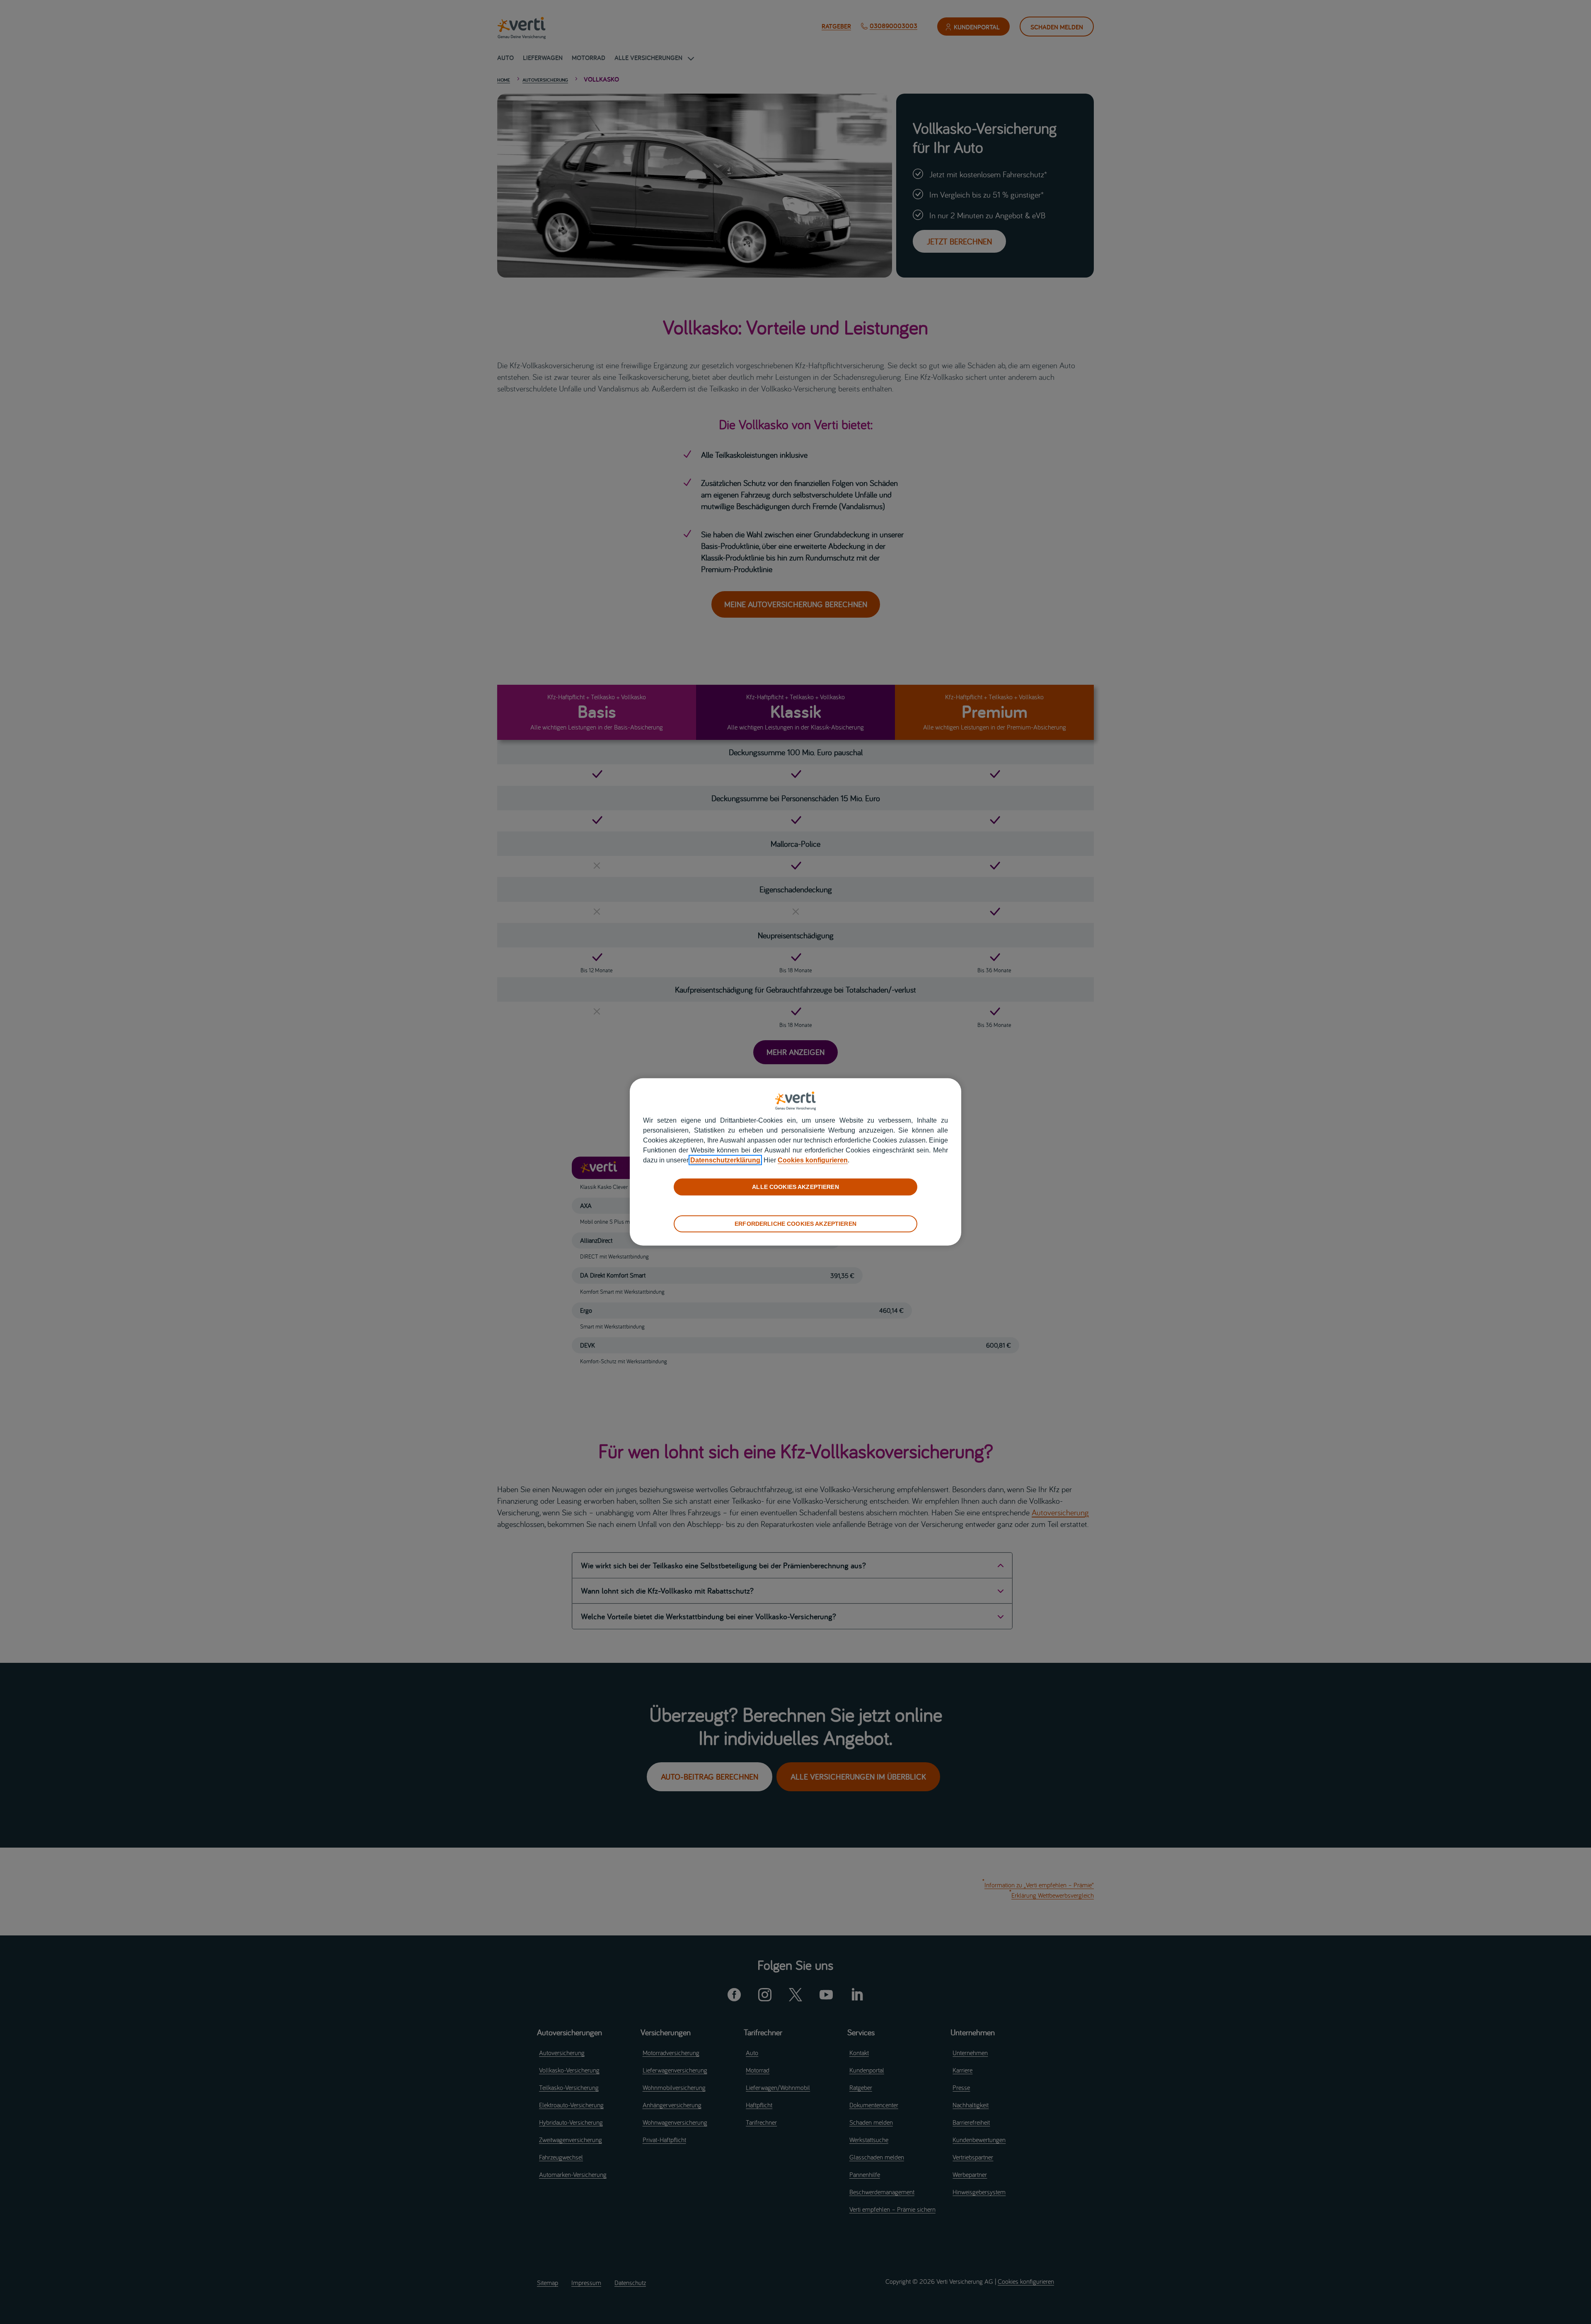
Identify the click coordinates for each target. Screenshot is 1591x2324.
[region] (795, 1162)
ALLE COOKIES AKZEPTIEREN (795, 1187)
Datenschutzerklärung (725, 1160)
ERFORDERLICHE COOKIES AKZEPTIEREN (795, 1224)
